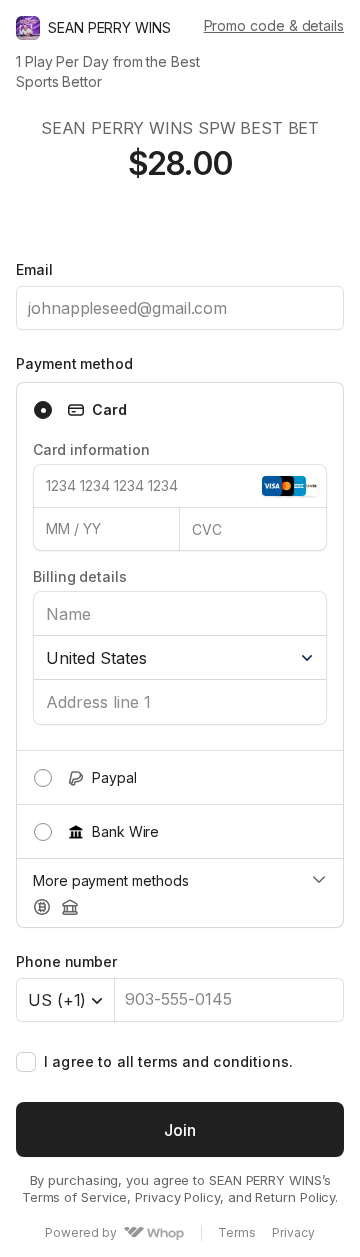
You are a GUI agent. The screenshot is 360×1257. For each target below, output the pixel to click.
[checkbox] (26, 1062)
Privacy (293, 1233)
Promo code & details (274, 25)
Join (179, 1130)
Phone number (66, 961)
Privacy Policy (177, 1197)
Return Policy (295, 1197)
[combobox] (65, 1000)
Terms (237, 1233)
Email (34, 269)
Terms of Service (75, 1197)
